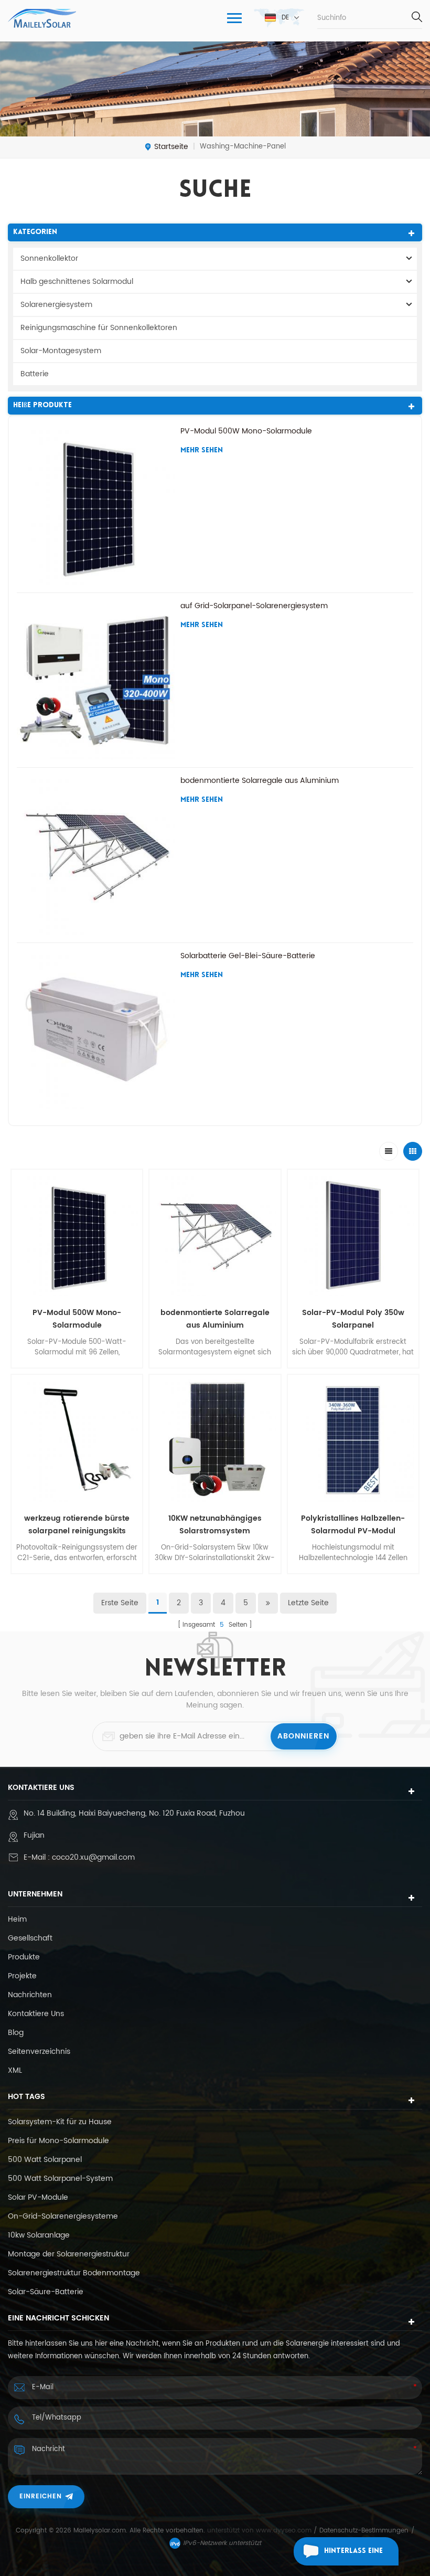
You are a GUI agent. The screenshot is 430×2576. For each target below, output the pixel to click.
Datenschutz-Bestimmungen (364, 2531)
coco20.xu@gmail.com (93, 1857)
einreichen (41, 2497)
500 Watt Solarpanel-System (60, 2179)
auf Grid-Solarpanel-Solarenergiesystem (254, 606)
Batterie (35, 374)
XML (15, 2071)
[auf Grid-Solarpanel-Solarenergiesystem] (96, 680)
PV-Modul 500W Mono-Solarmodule (246, 431)
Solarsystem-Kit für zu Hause (60, 2122)
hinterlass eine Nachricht (353, 2556)
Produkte (24, 1957)
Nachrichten (30, 1995)
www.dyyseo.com (285, 2531)
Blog (16, 2033)
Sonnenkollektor (49, 258)
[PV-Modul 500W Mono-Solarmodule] (96, 505)
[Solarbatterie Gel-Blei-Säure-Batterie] (96, 1030)
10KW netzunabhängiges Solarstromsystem (215, 1525)
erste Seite (120, 1603)
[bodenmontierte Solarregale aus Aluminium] (96, 855)
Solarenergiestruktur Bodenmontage (74, 2273)
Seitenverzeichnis (39, 2052)
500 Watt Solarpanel (45, 2160)
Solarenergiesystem (56, 305)
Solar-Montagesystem (61, 351)
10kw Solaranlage (39, 2235)
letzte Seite (308, 1603)
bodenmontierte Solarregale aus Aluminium (260, 781)
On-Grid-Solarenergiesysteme (63, 2217)
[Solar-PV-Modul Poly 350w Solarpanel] (353, 1235)
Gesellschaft (30, 1938)
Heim (17, 1920)
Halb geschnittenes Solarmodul (77, 282)
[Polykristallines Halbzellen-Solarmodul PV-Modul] (353, 1440)
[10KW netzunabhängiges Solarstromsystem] (215, 1440)
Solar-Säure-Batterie (46, 2292)
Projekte (22, 1976)
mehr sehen (202, 450)
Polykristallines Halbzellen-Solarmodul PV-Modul (353, 1525)
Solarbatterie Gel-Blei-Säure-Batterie (248, 956)
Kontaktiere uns (36, 2014)
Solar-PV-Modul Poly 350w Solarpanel (353, 1319)
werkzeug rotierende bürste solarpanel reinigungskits (77, 1525)
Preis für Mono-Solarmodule (58, 2141)
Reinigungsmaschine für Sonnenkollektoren (99, 328)
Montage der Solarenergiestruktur (69, 2254)
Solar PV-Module (38, 2198)
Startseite (171, 147)
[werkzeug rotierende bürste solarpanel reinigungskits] (77, 1440)
